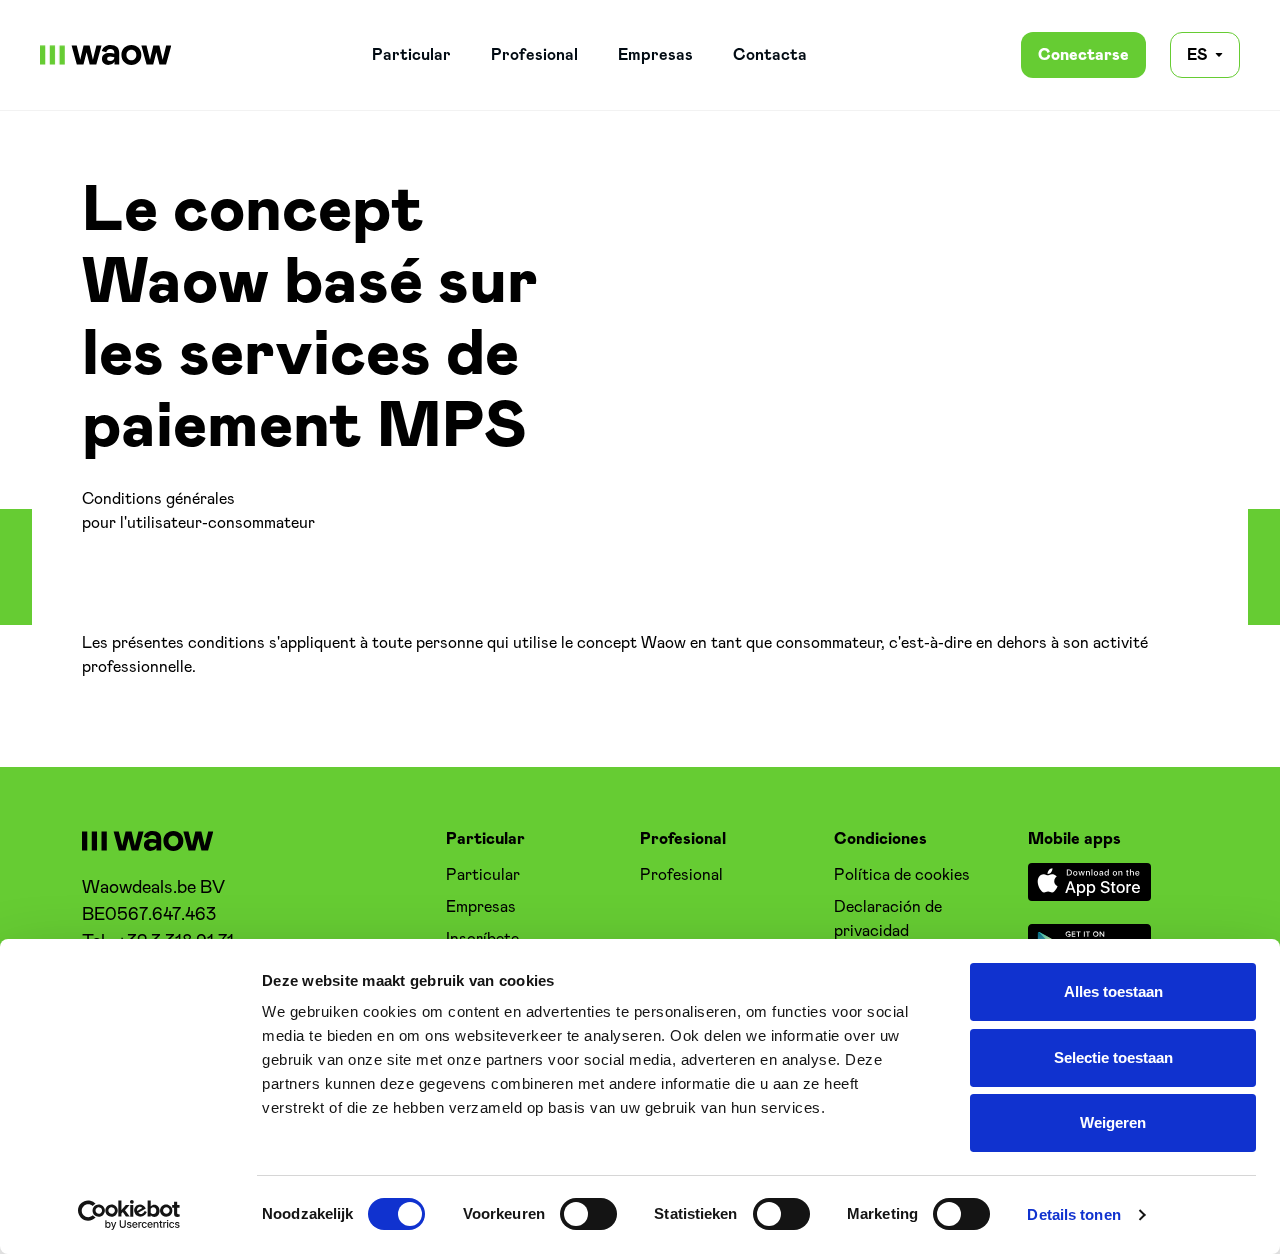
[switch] (588, 1214)
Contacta (770, 55)
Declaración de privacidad (888, 919)
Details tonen (1073, 1214)
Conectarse (1083, 55)
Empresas (655, 55)
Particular (411, 55)
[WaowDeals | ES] (106, 55)
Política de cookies (902, 875)
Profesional (534, 55)
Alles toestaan (1113, 991)
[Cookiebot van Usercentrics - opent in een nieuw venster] (129, 1215)
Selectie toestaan (1113, 1057)
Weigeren (1113, 1122)
